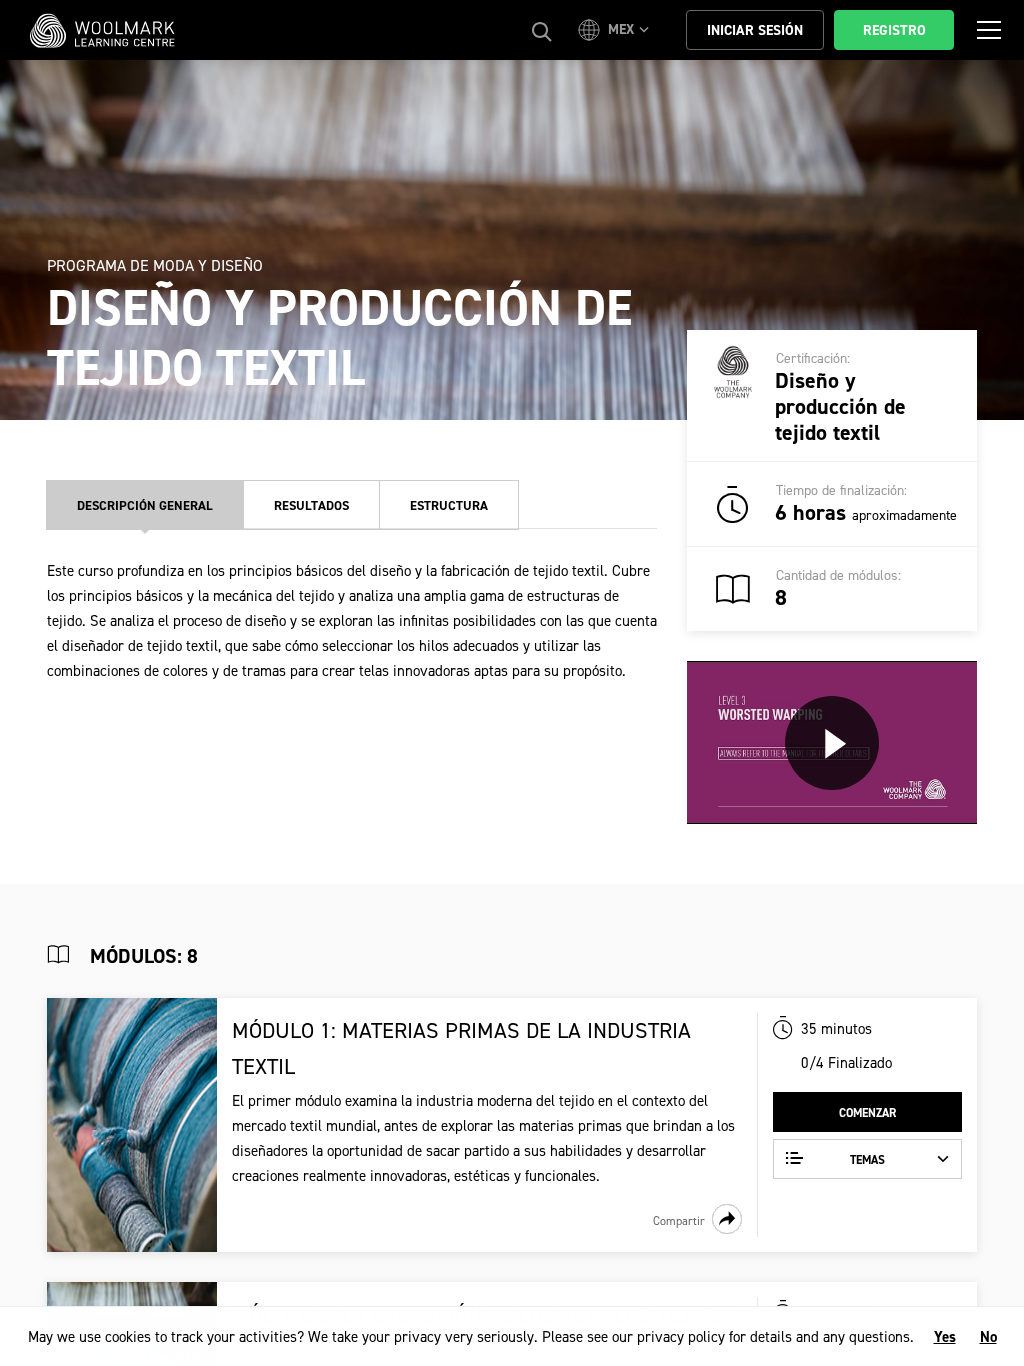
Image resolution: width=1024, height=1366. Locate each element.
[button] (616, 30)
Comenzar (867, 1113)
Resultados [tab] (311, 505)
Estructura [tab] (449, 505)
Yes (945, 1337)
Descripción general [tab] (145, 505)
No (988, 1337)
